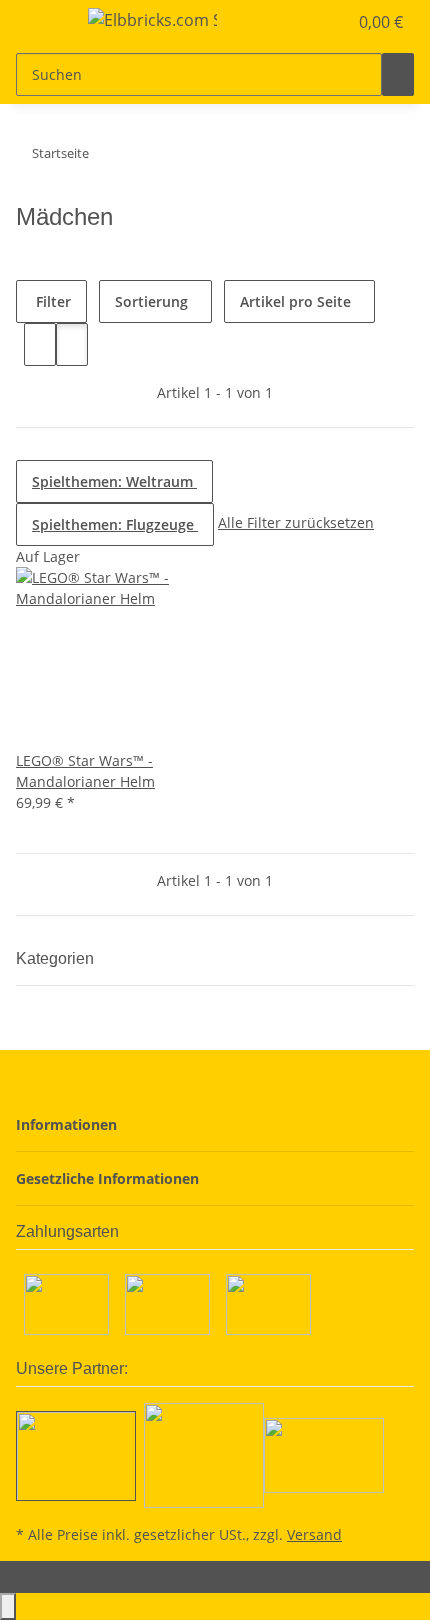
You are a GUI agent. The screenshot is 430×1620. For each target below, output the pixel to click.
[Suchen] (398, 74)
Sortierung (151, 301)
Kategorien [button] (57, 958)
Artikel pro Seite (295, 301)
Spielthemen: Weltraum (114, 481)
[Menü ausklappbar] (41, 23)
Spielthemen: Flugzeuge (115, 524)
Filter (51, 301)
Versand (314, 1534)
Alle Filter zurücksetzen (296, 522)
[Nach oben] (8, 1606)
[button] (310, 22)
